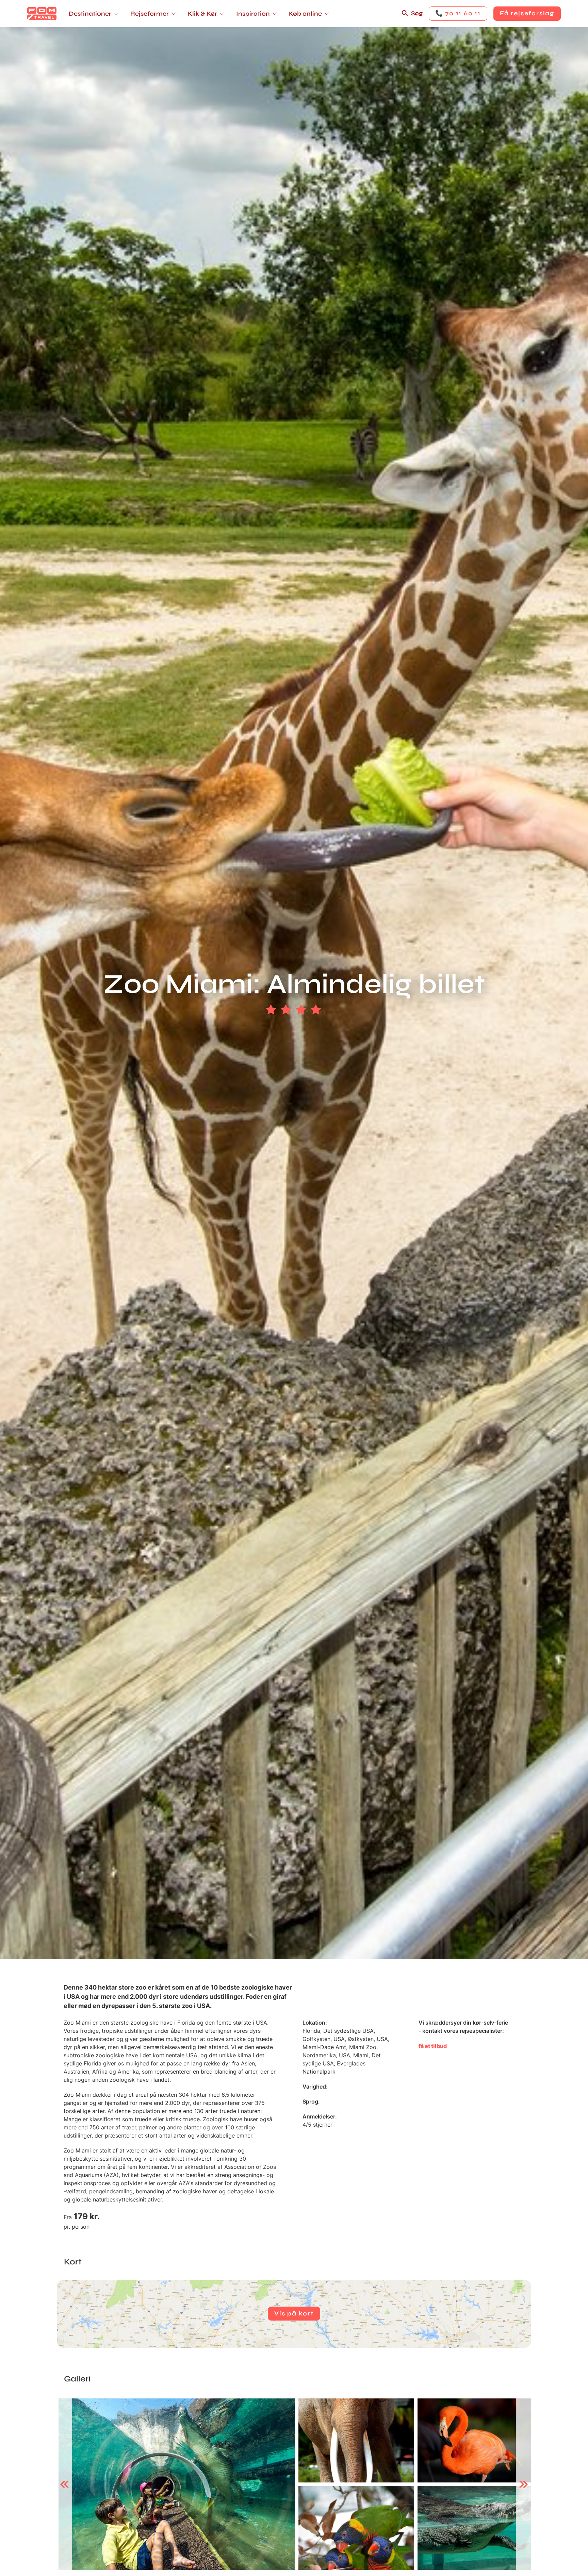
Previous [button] (64, 2484)
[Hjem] (42, 14)
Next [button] (524, 2484)
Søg (417, 13)
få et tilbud (433, 2046)
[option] (177, 2484)
